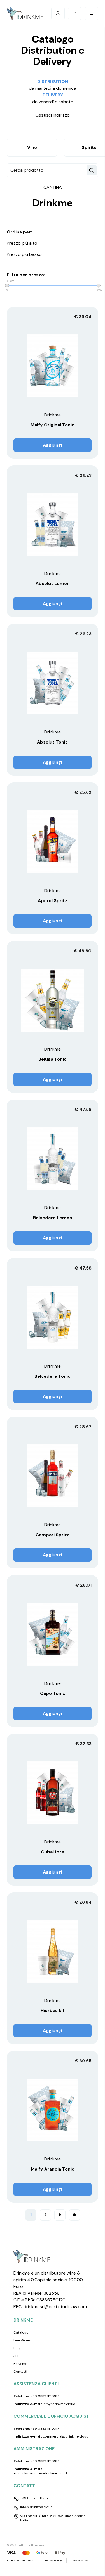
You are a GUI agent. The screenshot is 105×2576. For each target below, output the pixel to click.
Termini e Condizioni (20, 2560)
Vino (32, 148)
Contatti (20, 2372)
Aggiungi (53, 445)
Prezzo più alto (22, 243)
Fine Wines (22, 2340)
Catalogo (21, 2332)
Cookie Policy (80, 2560)
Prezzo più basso (24, 254)
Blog (17, 2348)
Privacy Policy (53, 2560)
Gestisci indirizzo (53, 115)
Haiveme (20, 2364)
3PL (16, 2356)
